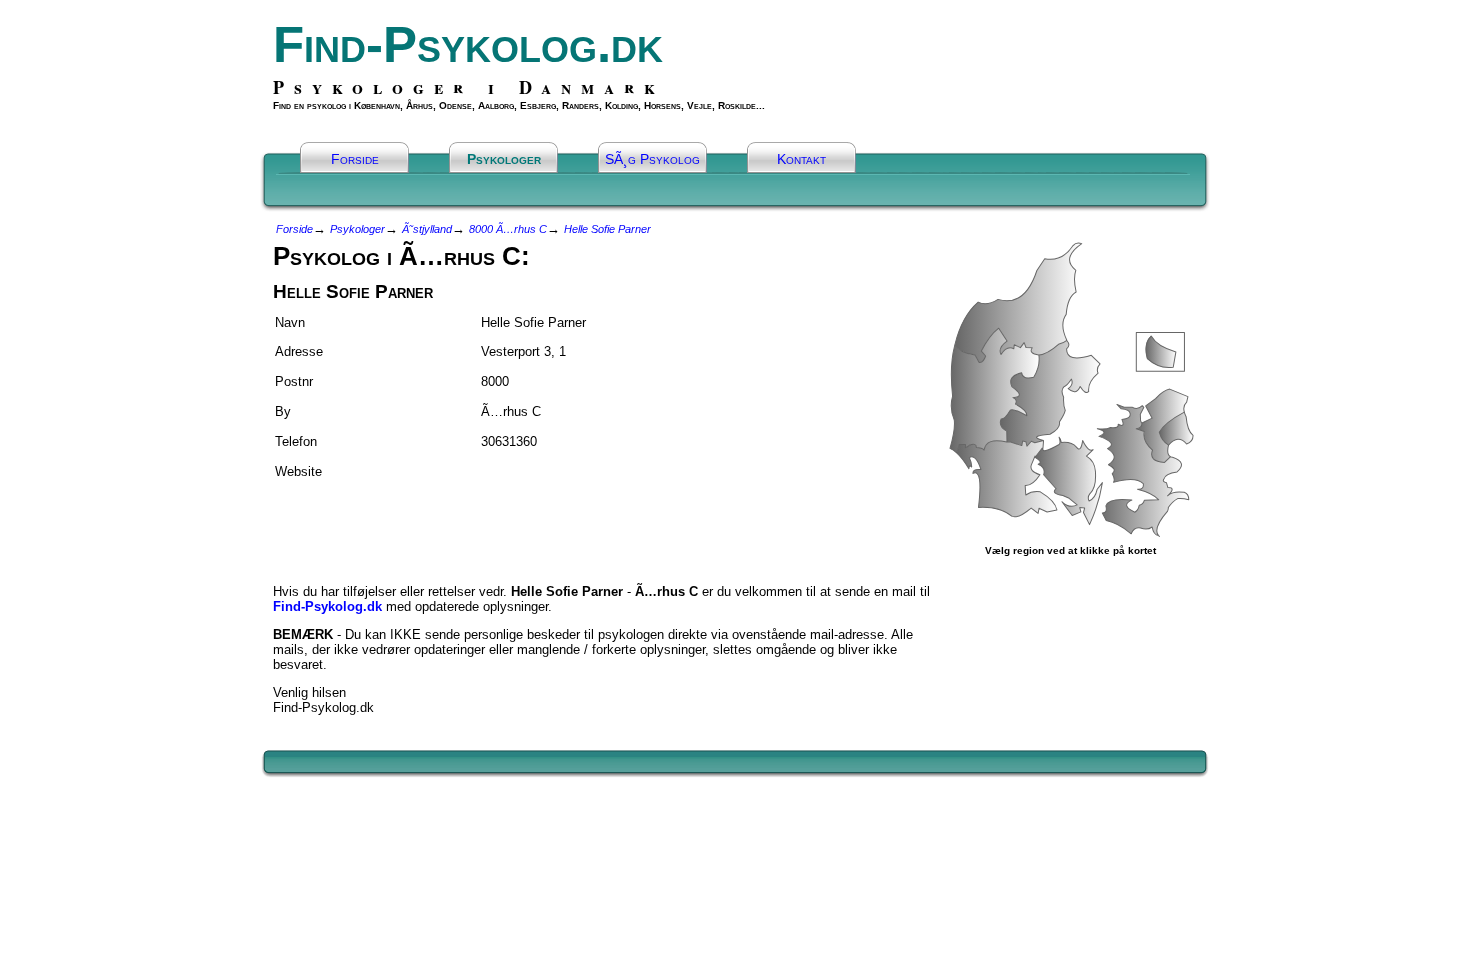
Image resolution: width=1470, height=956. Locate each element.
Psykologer (504, 159)
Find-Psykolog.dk (468, 44)
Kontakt (801, 159)
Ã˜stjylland (427, 229)
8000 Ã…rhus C (508, 229)
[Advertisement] (390, 523)
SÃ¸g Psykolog (652, 159)
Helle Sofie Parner (607, 229)
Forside (355, 159)
